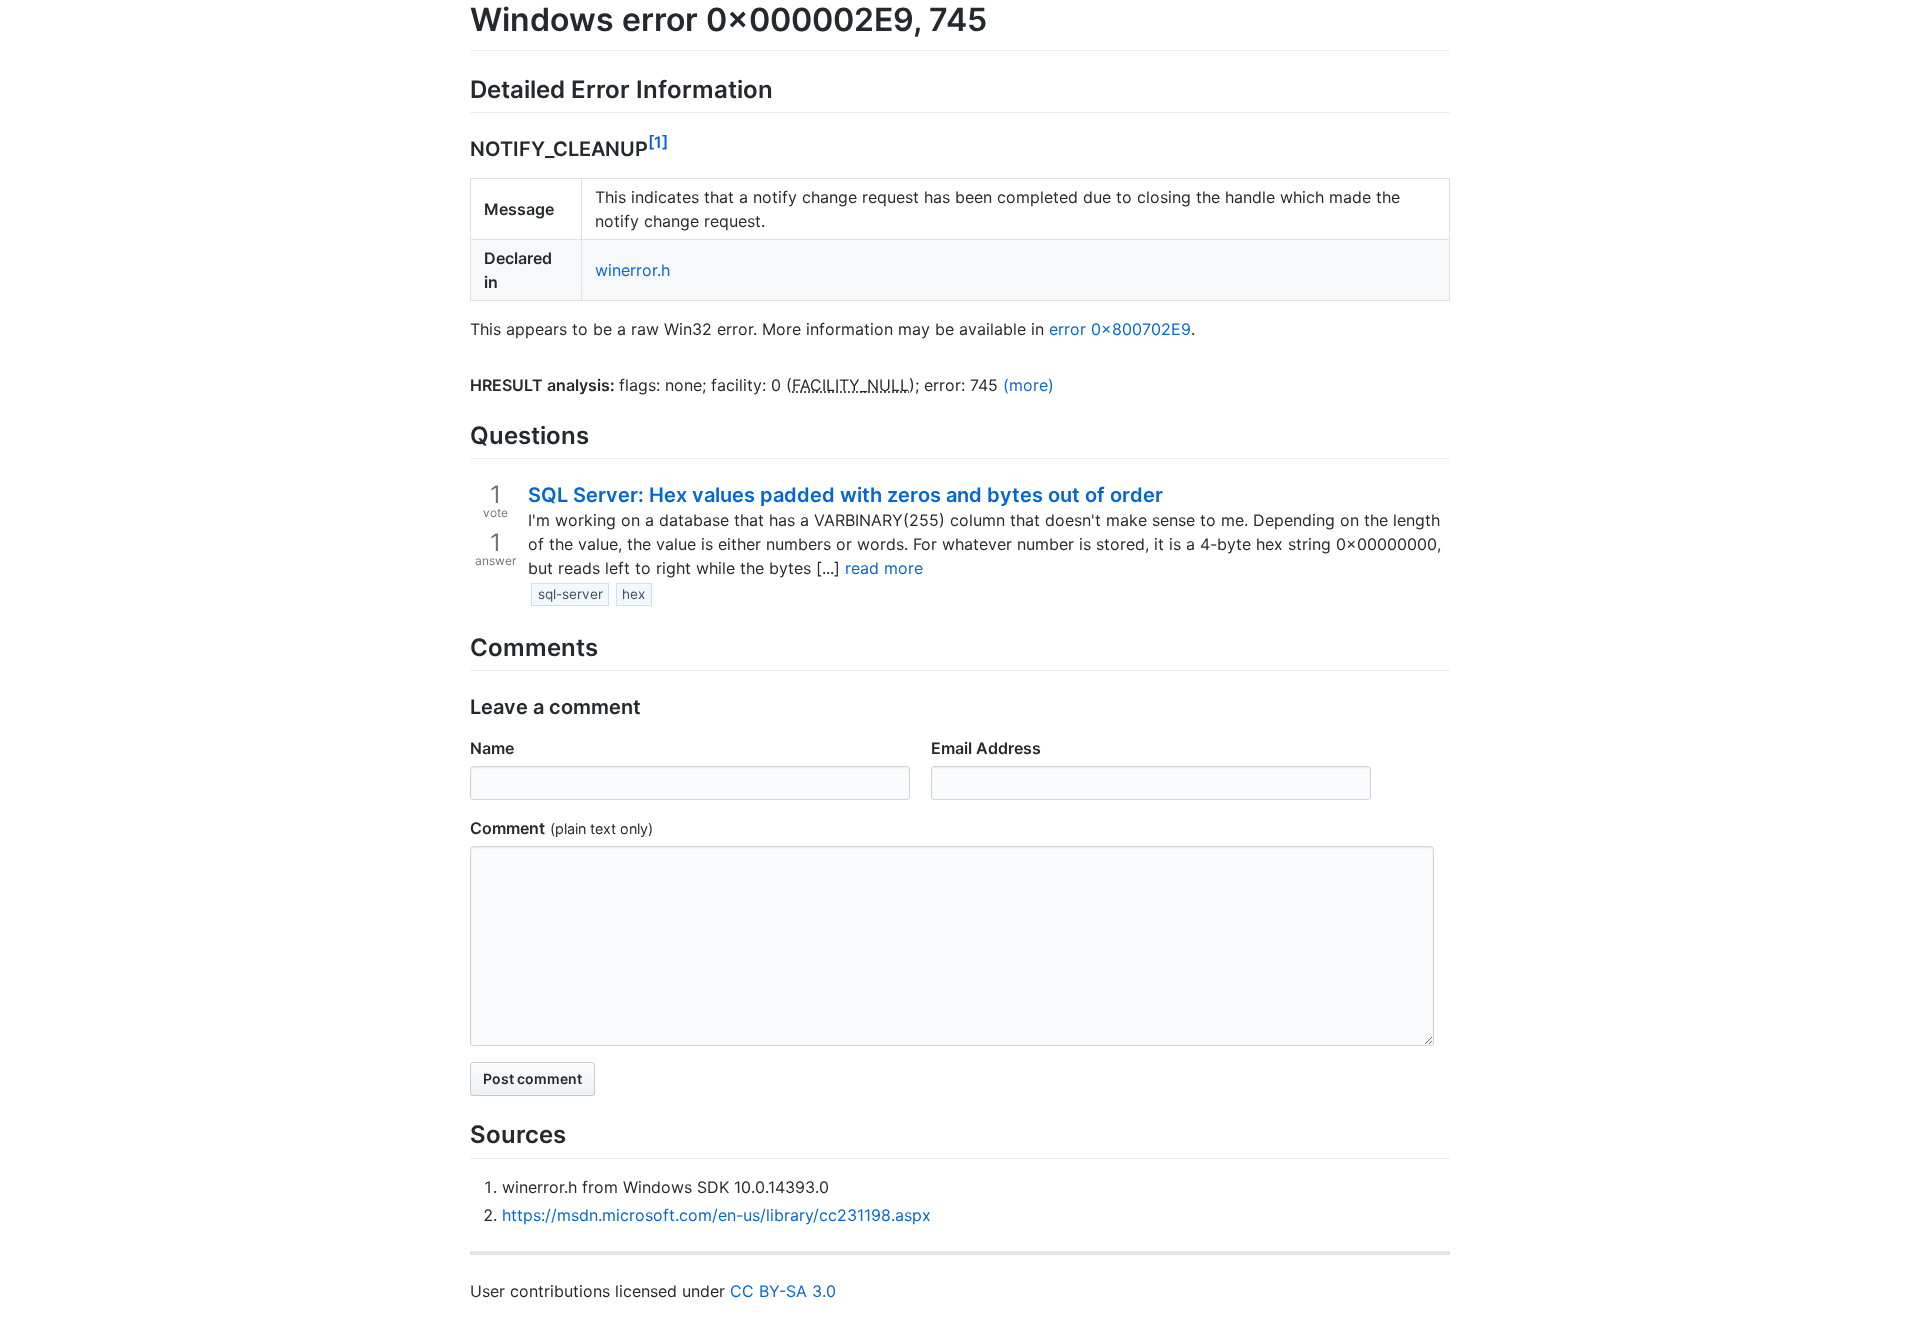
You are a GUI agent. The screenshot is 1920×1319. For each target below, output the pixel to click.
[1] (658, 142)
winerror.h (632, 270)
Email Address (986, 748)
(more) (1028, 385)
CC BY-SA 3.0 (783, 1291)
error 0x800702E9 (1120, 329)
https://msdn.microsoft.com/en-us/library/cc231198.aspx (716, 1215)
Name (492, 748)
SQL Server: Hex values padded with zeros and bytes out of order (845, 495)
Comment (507, 828)
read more (884, 568)
